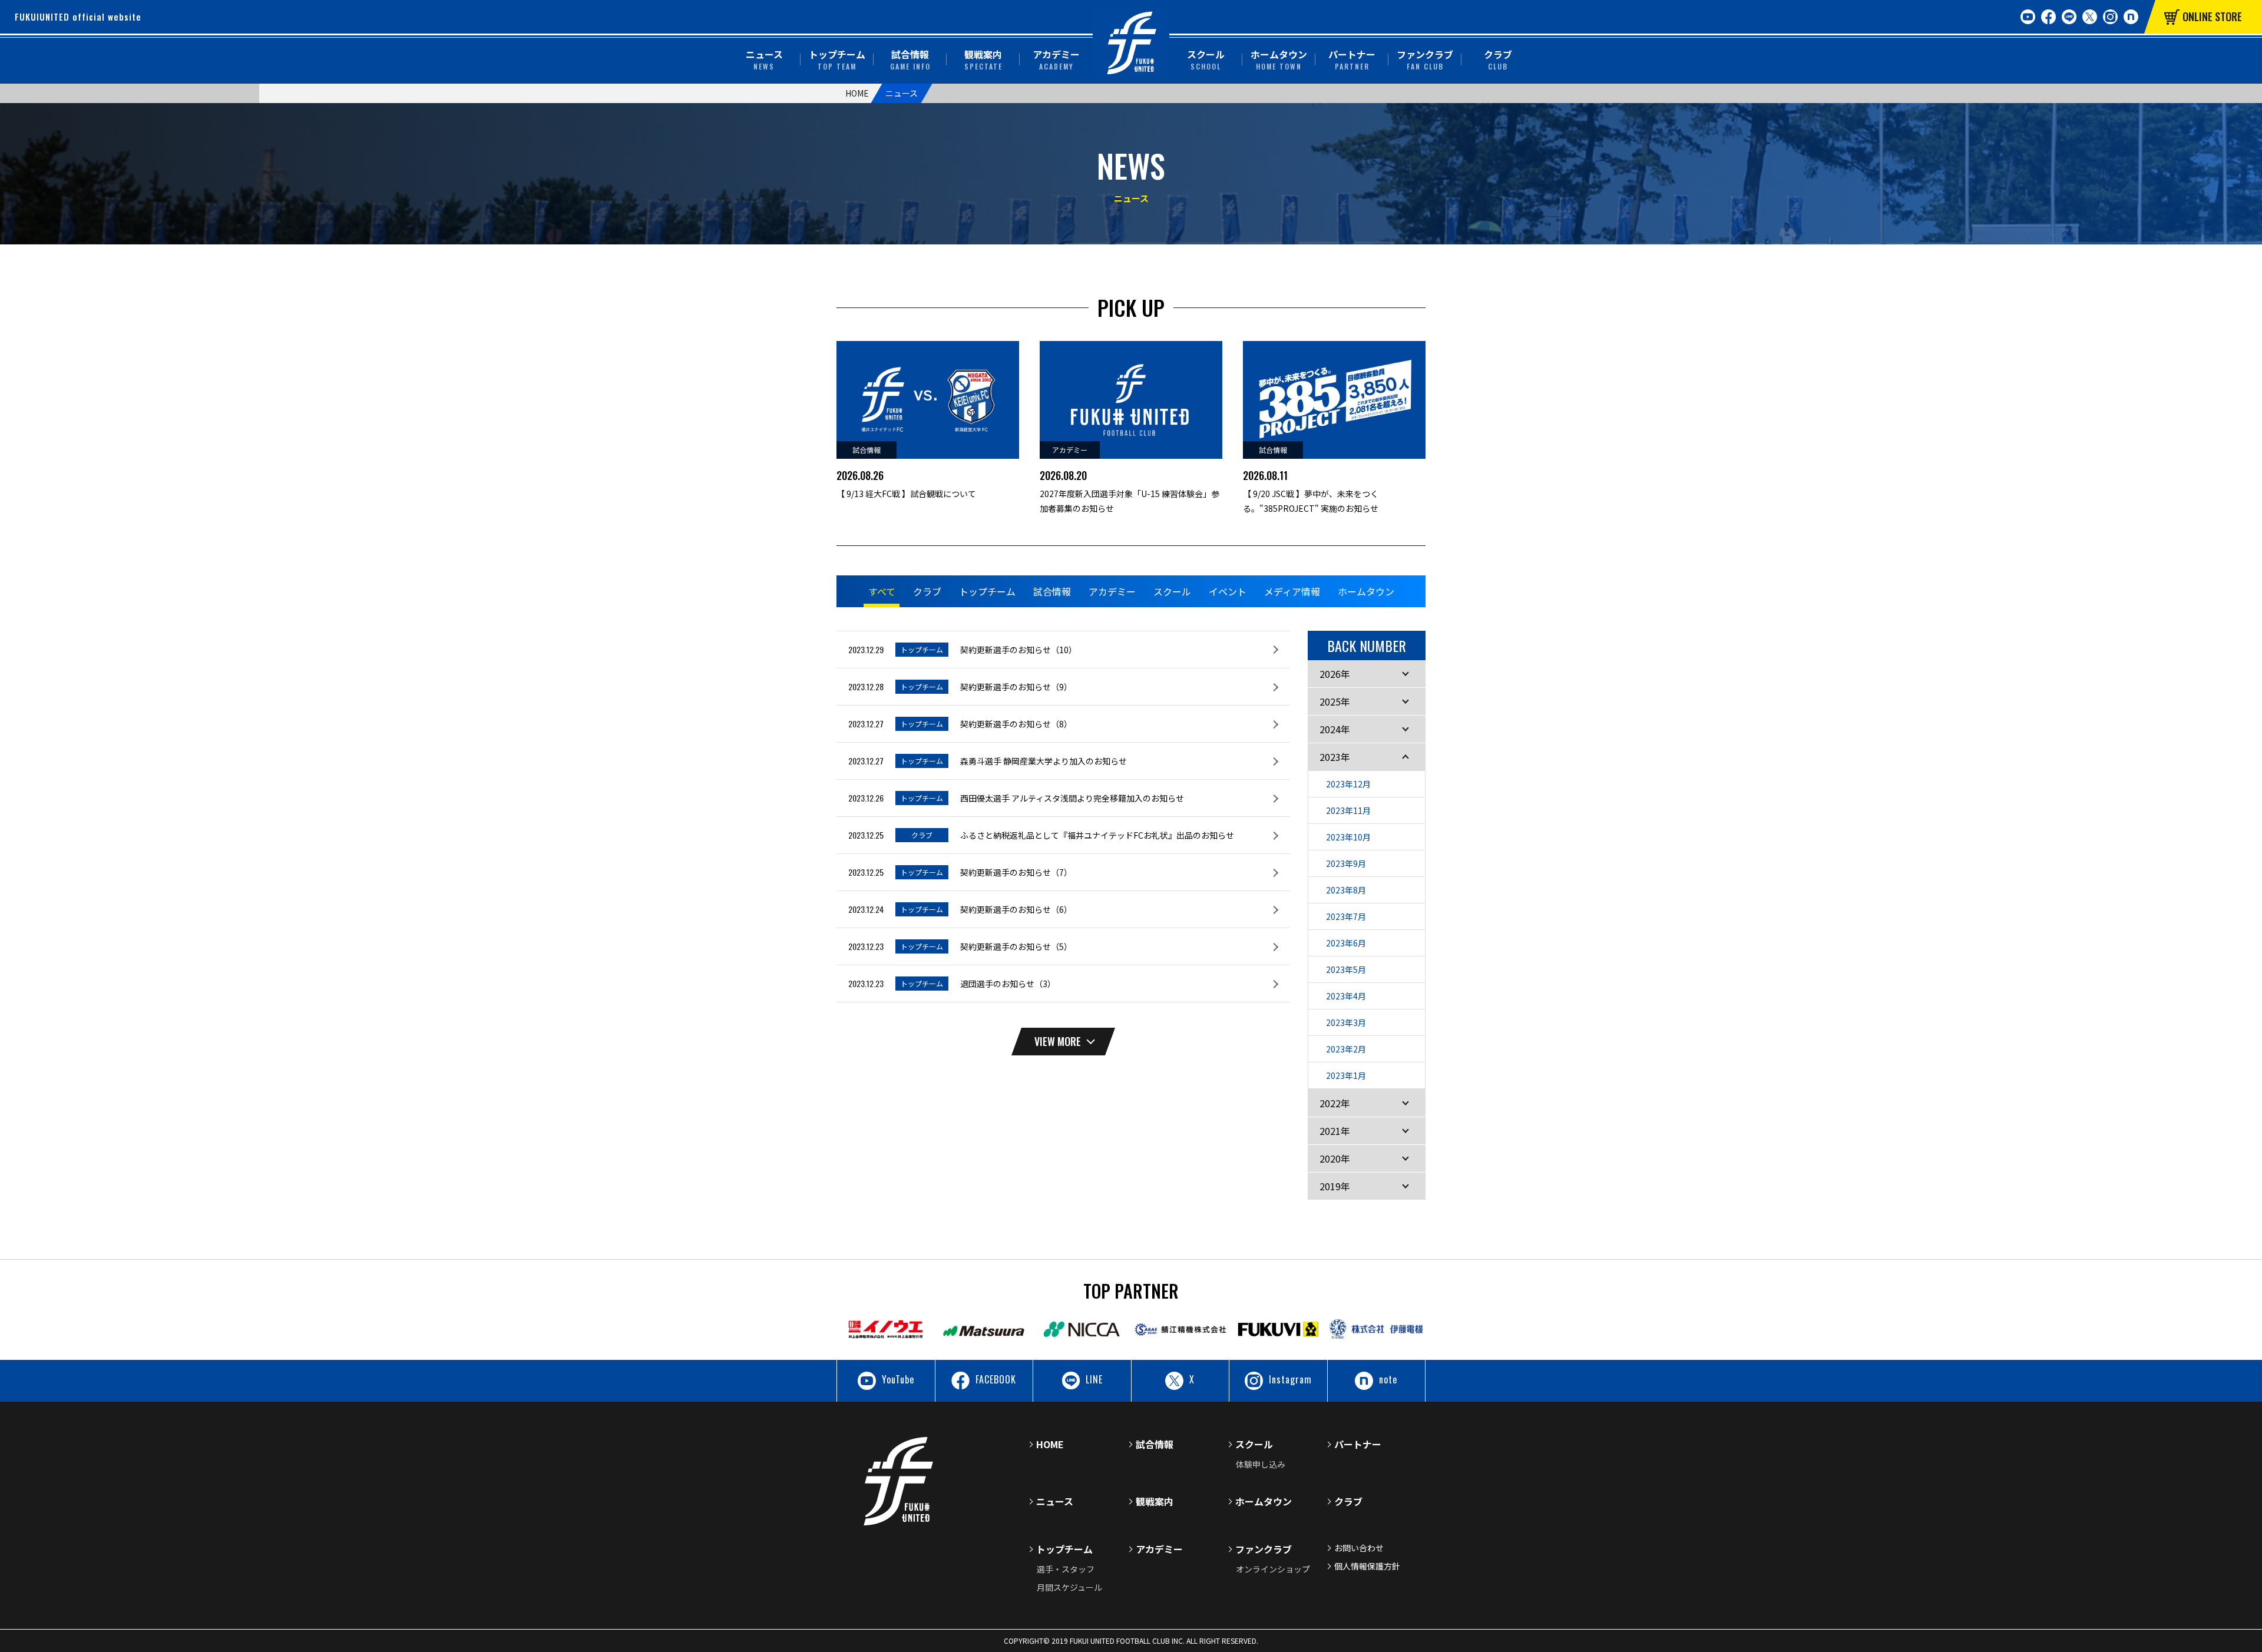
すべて (882, 591)
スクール (1206, 59)
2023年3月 (1346, 1022)
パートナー (1352, 59)
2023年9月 (1346, 863)
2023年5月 (1346, 969)
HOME (857, 93)
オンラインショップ (1273, 1569)
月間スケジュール (1069, 1587)
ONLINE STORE (2212, 16)
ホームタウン (1279, 59)
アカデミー (1056, 59)
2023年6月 (1346, 943)
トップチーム (837, 59)
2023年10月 (1348, 837)
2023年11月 (1348, 810)
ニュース (764, 59)
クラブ (1498, 59)
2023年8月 (1346, 890)
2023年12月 (1348, 784)
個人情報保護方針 (1367, 1566)
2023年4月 (1346, 996)
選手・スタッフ (1066, 1569)
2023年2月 (1346, 1049)
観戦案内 (983, 59)
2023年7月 (1346, 916)
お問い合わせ (1359, 1548)
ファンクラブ (1425, 59)
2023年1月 (1346, 1075)
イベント (1228, 591)
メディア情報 (1292, 591)
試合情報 (910, 59)
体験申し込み (1261, 1464)
